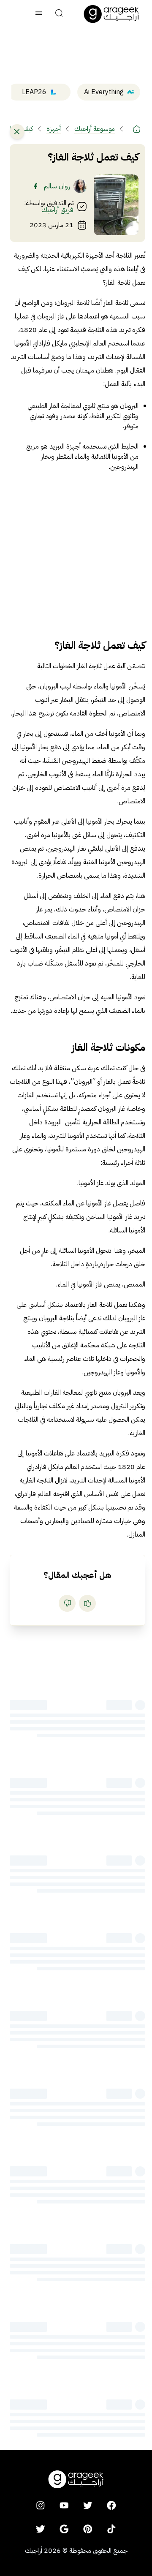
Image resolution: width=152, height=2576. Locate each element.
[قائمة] (39, 14)
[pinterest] (88, 2529)
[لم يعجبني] (67, 1603)
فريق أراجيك (57, 210)
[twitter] (88, 2505)
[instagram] (41, 2505)
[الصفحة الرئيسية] (111, 14)
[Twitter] (41, 2529)
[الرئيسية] (137, 129)
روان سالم (57, 186)
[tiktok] (111, 2529)
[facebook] (111, 2505)
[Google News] (64, 2529)
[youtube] (64, 2505)
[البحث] (59, 14)
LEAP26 (34, 92)
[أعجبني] (87, 1603)
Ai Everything (104, 92)
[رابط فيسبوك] (35, 186)
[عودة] (17, 132)
